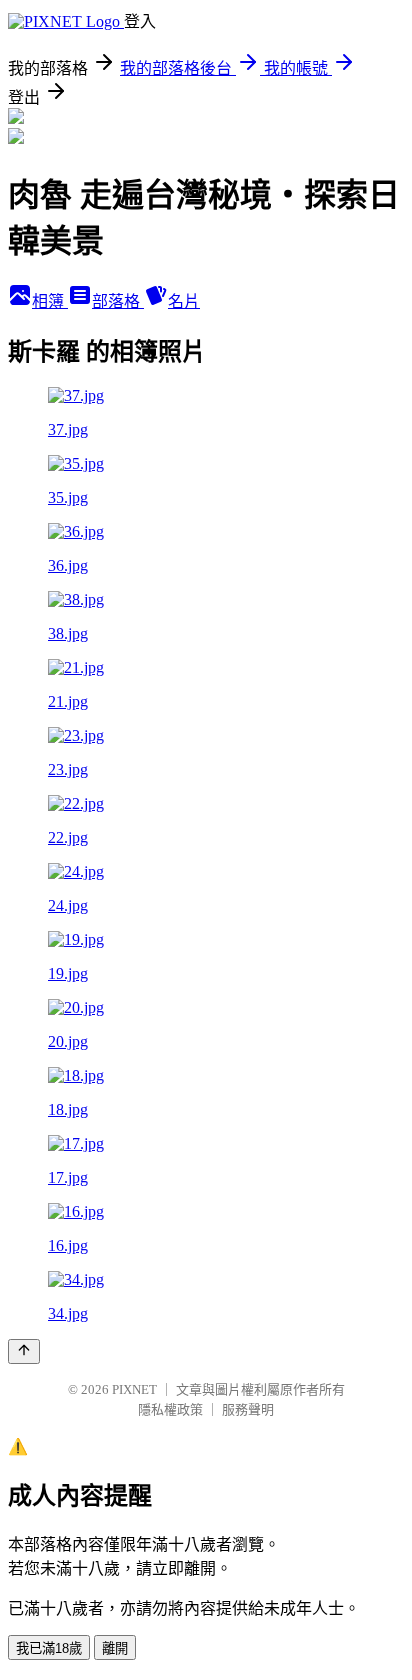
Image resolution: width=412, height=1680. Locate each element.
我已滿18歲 (49, 1648)
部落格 (118, 301)
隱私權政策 (170, 1409)
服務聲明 (248, 1409)
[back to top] (24, 1351)
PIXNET (134, 1389)
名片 (184, 301)
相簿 (50, 301)
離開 (115, 1648)
